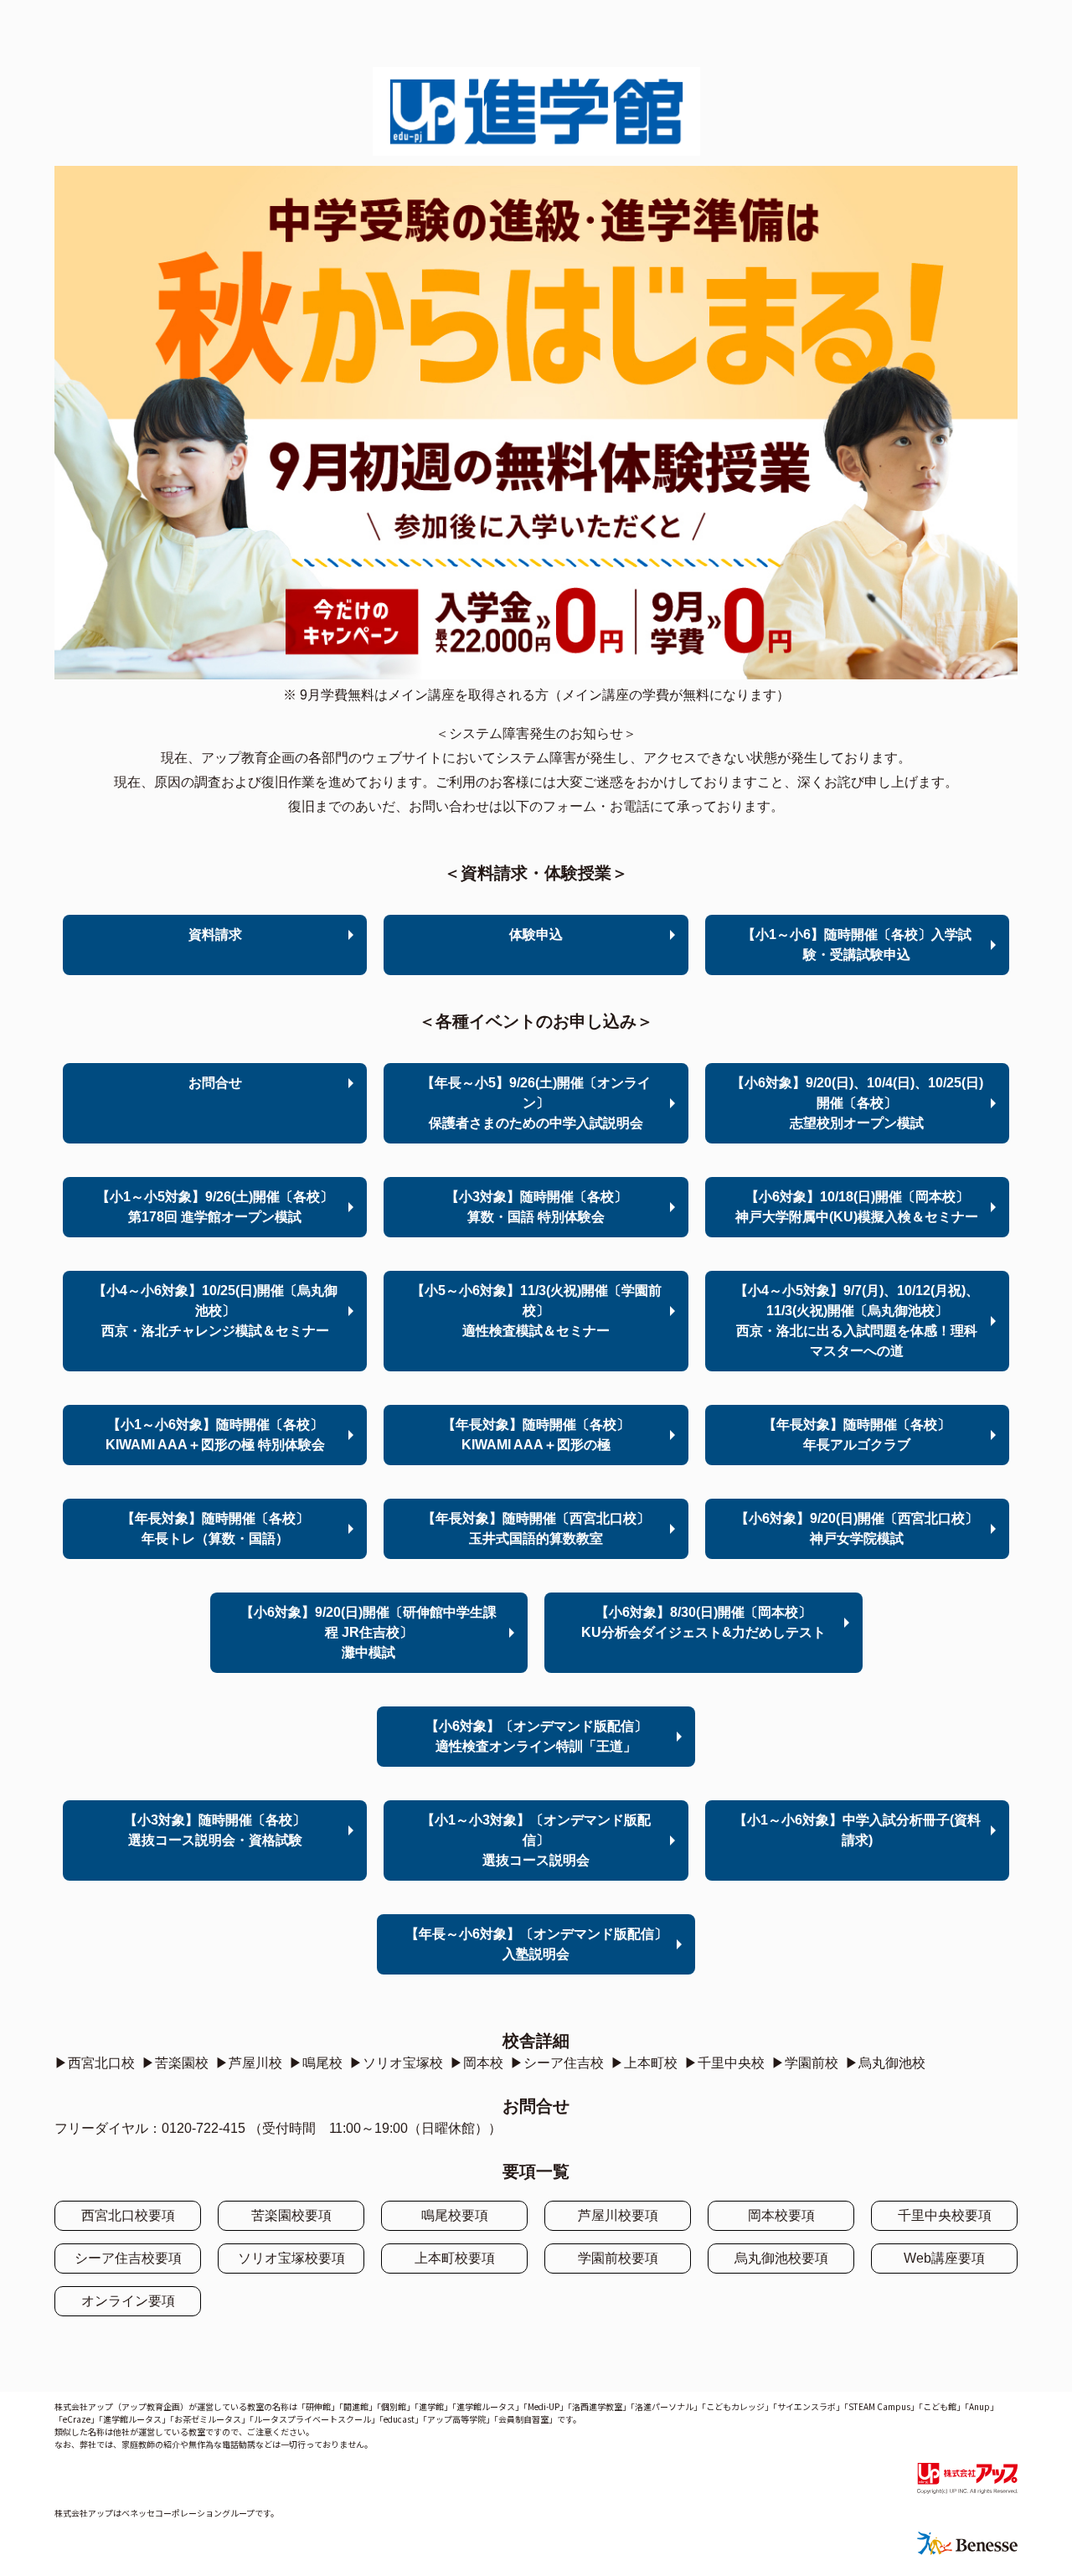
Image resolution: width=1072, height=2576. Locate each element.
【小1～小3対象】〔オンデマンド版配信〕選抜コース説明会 (536, 1840)
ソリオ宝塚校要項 (291, 2258)
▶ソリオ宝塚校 (396, 2063)
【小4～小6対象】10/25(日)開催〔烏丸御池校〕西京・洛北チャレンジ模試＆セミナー (215, 1311)
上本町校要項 (455, 2258)
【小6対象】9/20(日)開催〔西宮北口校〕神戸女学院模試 (857, 1528)
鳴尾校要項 (455, 2215)
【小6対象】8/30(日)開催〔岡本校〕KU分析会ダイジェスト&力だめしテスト (703, 1622)
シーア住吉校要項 (128, 2258)
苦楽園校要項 (291, 2215)
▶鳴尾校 (316, 2063)
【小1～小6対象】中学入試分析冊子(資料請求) (857, 1830)
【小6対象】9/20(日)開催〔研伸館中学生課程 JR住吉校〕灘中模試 (368, 1632)
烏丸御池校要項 (781, 2258)
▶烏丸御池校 (885, 2063)
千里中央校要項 (945, 2215)
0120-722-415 (204, 2128)
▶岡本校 (477, 2063)
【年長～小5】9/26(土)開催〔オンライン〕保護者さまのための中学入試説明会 (536, 1103)
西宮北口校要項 (128, 2215)
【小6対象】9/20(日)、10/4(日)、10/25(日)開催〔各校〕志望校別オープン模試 (857, 1103)
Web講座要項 (944, 2258)
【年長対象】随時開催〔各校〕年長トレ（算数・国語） (215, 1528)
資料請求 (215, 934)
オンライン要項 (128, 2301)
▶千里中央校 (724, 2063)
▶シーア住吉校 (557, 2063)
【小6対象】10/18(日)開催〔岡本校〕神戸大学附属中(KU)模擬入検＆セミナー (857, 1207)
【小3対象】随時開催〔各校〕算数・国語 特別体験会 (536, 1207)
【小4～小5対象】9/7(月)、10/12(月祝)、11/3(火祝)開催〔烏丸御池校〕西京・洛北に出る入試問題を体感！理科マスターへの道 (857, 1321)
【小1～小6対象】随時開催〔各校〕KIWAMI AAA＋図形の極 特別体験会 (215, 1435)
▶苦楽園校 (175, 2063)
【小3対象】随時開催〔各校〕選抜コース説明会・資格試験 (215, 1830)
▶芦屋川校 (249, 2063)
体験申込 (536, 934)
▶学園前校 (805, 2063)
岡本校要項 (781, 2215)
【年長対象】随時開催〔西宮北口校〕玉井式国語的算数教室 (536, 1528)
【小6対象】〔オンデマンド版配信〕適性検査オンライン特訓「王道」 (536, 1736)
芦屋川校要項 (618, 2215)
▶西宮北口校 (95, 2063)
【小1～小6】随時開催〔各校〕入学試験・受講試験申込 (857, 945)
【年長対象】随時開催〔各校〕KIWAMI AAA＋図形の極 (536, 1435)
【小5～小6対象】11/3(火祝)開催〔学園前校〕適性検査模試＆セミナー (536, 1311)
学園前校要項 (618, 2258)
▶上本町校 (644, 2063)
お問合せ (215, 1083)
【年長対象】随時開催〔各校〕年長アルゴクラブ (857, 1435)
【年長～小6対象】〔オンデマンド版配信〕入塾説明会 (536, 1944)
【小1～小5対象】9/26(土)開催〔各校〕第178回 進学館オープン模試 (215, 1207)
